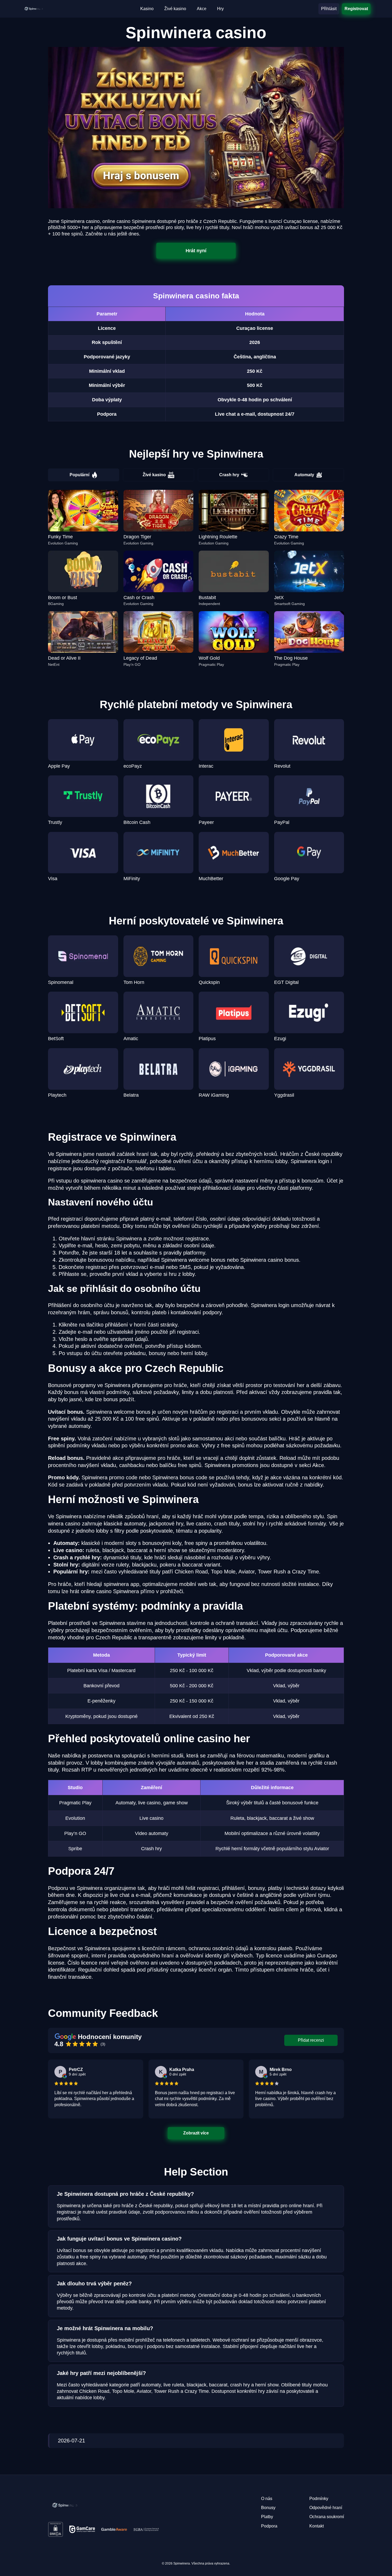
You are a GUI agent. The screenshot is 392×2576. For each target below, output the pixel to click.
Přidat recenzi (311, 2040)
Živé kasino (154, 475)
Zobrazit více (196, 2133)
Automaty (304, 475)
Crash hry (229, 475)
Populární (79, 475)
